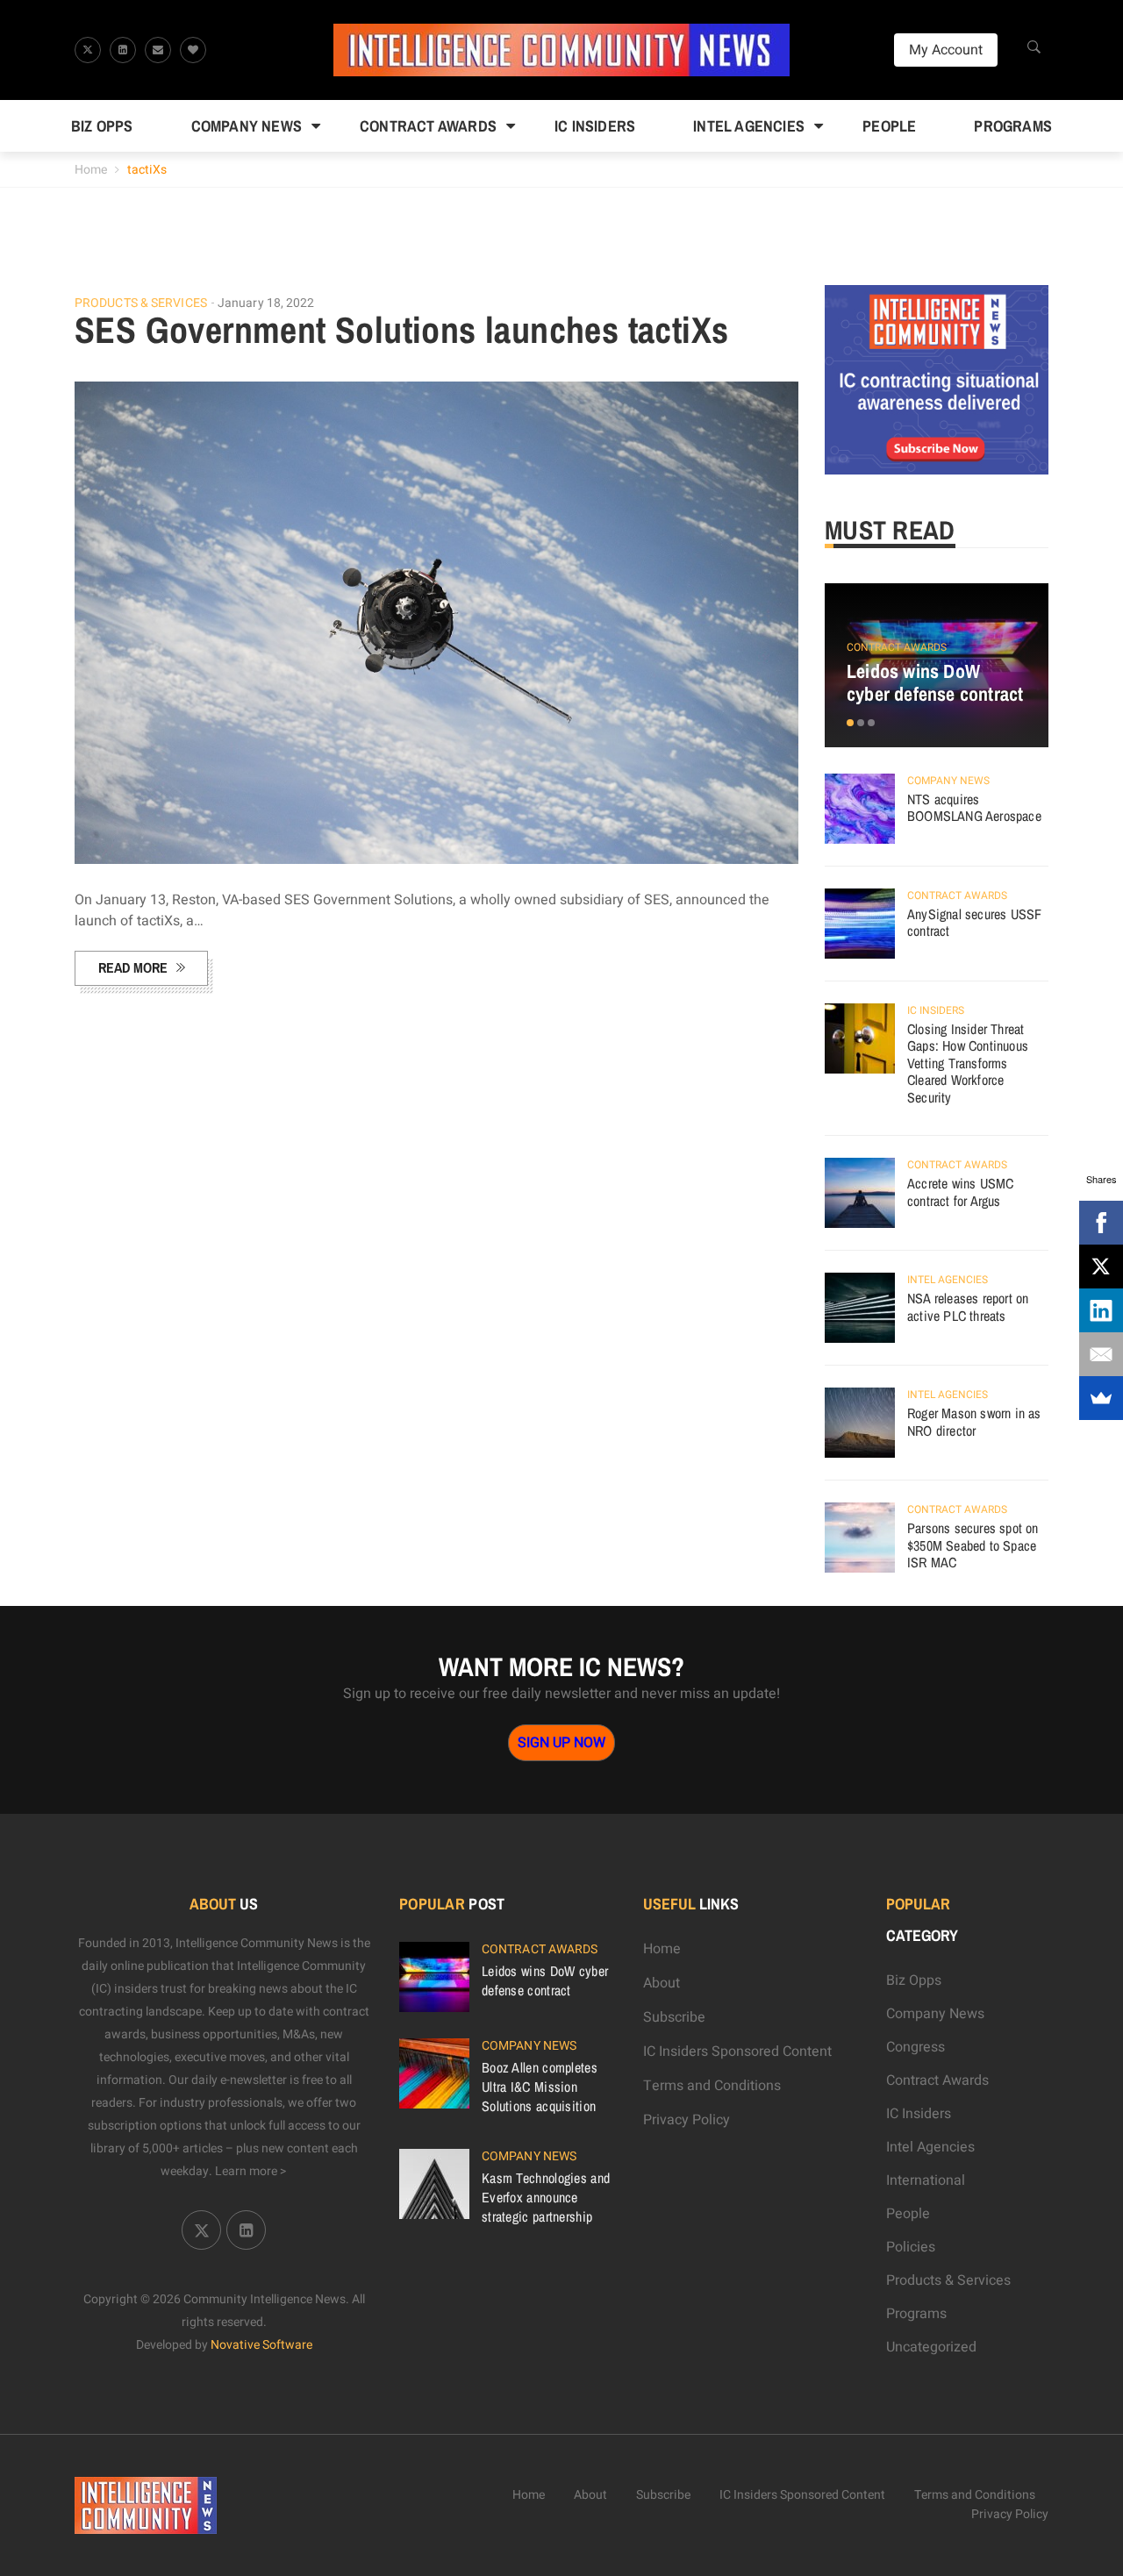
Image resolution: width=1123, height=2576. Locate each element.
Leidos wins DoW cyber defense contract (935, 682)
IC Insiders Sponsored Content (737, 2052)
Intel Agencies (749, 126)
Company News (247, 126)
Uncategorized (931, 2347)
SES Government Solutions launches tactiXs (401, 330)
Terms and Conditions (712, 2086)
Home (91, 170)
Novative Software (261, 2345)
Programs (1013, 126)
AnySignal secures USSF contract (974, 923)
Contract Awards (428, 126)
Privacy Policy (687, 2120)
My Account (946, 50)
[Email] (1101, 1354)
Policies (911, 2247)
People (889, 126)
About (662, 1983)
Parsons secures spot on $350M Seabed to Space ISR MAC (973, 1545)
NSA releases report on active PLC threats (968, 1307)
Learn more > (251, 2171)
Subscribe (674, 2017)
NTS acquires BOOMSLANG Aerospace (974, 808)
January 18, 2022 (266, 303)
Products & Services (141, 303)
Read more (133, 967)
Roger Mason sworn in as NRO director (974, 1422)
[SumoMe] (1101, 1398)
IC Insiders (595, 126)
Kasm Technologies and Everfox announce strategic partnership (546, 2197)
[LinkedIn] (1101, 1310)
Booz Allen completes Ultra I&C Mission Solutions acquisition (540, 2087)
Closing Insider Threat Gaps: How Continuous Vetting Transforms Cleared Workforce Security (968, 1063)
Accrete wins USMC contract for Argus (960, 1192)
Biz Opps (102, 126)
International (926, 2180)
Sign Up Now (561, 1743)
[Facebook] (1101, 1223)
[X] (1101, 1267)
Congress (916, 2047)
